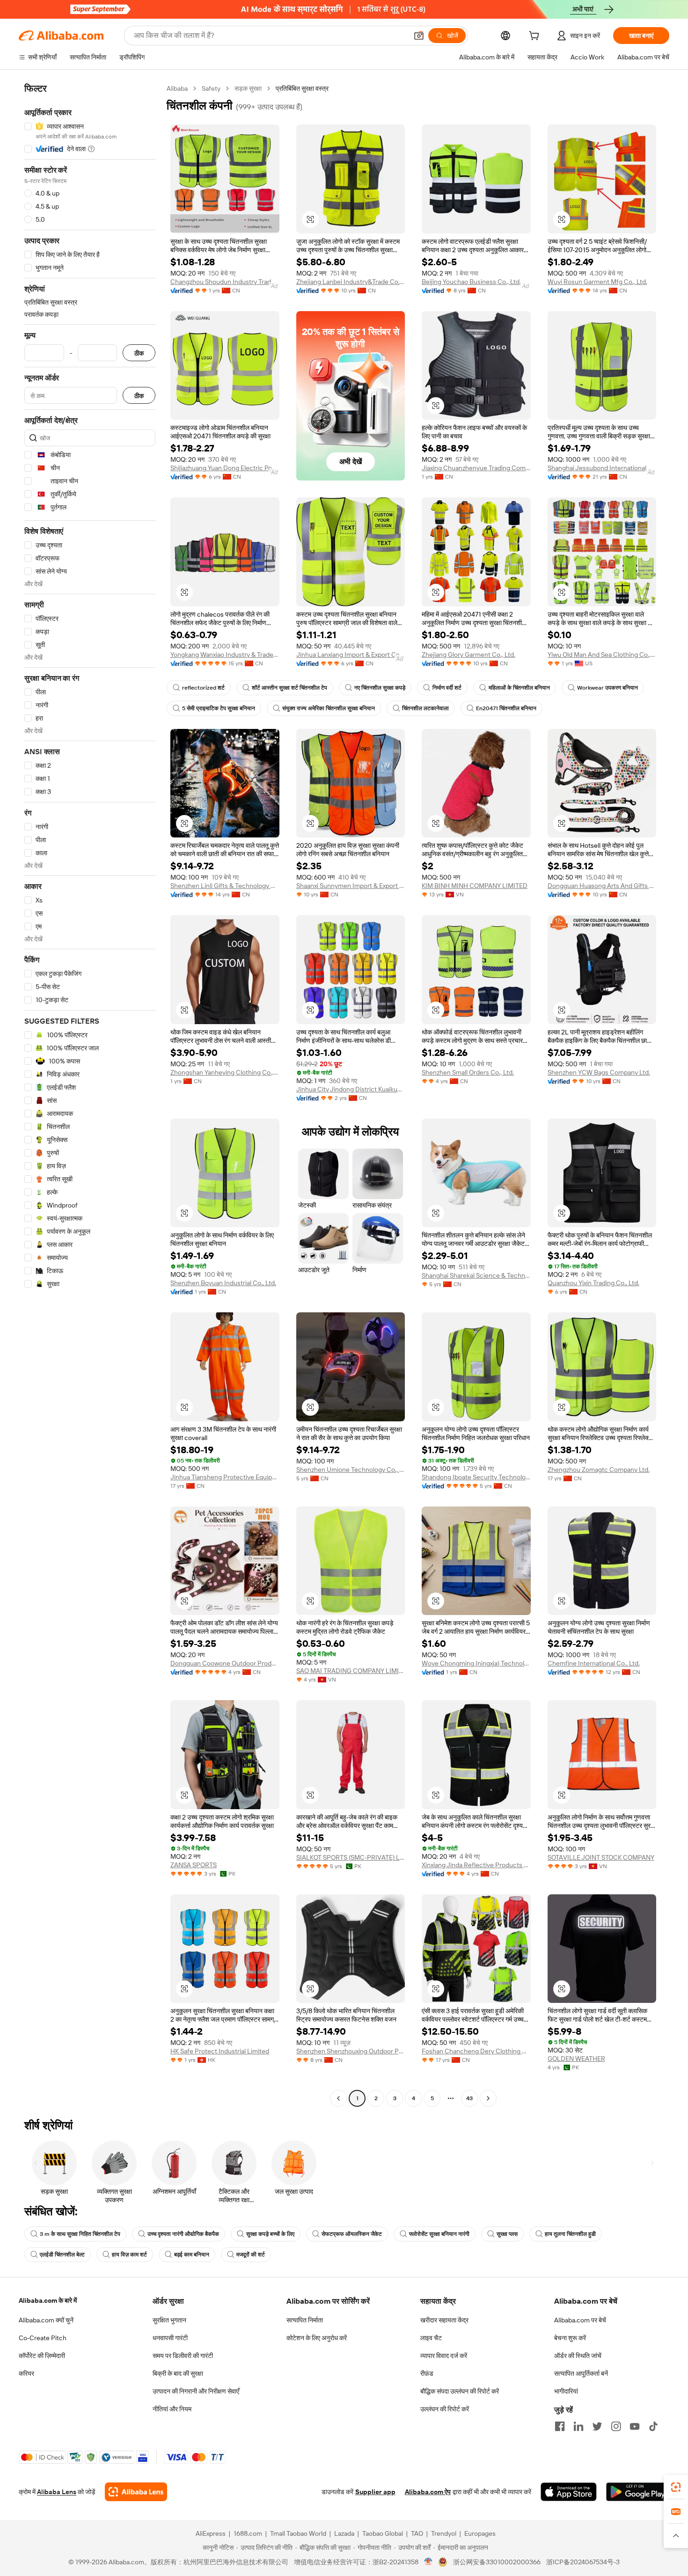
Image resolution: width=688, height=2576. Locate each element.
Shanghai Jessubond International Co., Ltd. (602, 468)
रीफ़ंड (427, 2373)
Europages (480, 2533)
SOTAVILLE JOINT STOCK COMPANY (601, 1857)
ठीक (139, 353)
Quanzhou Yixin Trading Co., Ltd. (593, 1283)
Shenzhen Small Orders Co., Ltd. (468, 1072)
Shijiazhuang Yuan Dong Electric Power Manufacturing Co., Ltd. (225, 468)
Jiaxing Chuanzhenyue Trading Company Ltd (476, 468)
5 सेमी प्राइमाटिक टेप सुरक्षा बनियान (219, 708)
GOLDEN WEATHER (576, 2059)
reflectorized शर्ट (203, 688)
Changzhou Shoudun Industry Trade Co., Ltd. (225, 282)
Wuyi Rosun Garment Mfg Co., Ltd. (597, 282)
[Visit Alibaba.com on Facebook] (560, 2426)
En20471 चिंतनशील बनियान (506, 708)
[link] (676, 2487)
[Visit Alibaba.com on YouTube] (635, 2426)
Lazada (344, 2533)
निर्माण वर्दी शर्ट (447, 688)
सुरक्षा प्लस (507, 2234)
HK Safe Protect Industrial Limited (220, 2051)
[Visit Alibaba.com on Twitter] (597, 2426)
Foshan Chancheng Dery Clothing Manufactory (476, 2051)
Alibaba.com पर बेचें (580, 2320)
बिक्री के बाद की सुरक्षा (178, 2373)
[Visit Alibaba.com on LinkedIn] (578, 2426)
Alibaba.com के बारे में (48, 2300)
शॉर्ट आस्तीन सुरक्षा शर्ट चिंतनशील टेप (289, 688)
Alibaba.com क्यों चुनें (46, 2320)
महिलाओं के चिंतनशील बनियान (519, 688)
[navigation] (90, 1095)
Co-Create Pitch (43, 2338)
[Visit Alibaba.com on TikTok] (653, 2426)
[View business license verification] (428, 2562)
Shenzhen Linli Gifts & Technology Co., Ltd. (225, 886)
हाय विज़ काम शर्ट (129, 2255)
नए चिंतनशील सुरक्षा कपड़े (380, 688)
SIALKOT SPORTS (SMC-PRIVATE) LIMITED (351, 1857)
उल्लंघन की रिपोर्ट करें (445, 2409)
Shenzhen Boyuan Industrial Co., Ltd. (223, 1283)
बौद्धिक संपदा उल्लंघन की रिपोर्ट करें (460, 2391)
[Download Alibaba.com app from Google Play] (638, 2492)
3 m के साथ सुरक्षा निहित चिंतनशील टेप (80, 2234)
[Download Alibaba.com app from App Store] (569, 2492)
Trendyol (444, 2533)
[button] (419, 36)
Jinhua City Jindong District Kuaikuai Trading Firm (351, 1089)
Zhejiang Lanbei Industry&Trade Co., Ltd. (351, 282)
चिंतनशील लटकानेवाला (425, 708)
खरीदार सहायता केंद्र (444, 2320)
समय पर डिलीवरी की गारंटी (183, 2356)
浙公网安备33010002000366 (497, 2562)
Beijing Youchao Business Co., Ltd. (471, 282)
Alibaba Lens (57, 2492)
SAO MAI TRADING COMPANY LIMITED (351, 1671)
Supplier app (375, 2492)
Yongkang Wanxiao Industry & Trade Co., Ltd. (225, 655)
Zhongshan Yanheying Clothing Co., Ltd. (225, 1072)
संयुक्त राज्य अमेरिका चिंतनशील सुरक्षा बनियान (329, 708)
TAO (417, 2533)
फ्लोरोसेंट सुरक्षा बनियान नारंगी (439, 2234)
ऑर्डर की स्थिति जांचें (578, 2356)
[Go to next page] (488, 2098)
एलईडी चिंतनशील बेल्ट (62, 2255)
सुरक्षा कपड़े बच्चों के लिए (270, 2234)
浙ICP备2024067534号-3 (583, 2562)
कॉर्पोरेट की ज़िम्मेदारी (42, 2356)
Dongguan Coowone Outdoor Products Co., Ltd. (225, 1663)
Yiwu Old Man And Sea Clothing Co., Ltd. (602, 655)
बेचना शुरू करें (570, 2338)
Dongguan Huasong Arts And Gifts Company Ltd (602, 886)
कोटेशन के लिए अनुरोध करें (317, 2338)
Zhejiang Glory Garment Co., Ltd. (468, 655)
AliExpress (211, 2533)
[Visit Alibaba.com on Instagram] (616, 2426)
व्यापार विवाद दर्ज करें (444, 2356)
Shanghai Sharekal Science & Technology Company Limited (476, 1275)
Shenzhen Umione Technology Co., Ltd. (351, 1470)
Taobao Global (383, 2533)
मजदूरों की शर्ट (251, 2255)
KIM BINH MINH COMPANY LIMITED (475, 886)
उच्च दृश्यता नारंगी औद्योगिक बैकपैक (183, 2234)
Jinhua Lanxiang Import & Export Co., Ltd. (351, 655)
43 (469, 2098)
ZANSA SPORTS (194, 1865)
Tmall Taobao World (298, 2533)
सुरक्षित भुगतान (169, 2320)
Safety (211, 88)
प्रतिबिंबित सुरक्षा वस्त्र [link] (302, 88)
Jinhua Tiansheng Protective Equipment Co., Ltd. (225, 1477)
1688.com (248, 2533)
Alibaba (177, 88)
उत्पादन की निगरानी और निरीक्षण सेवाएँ (196, 2391)
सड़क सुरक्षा (248, 88)
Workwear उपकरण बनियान (607, 688)
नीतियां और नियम (172, 2409)
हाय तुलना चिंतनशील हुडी (570, 2234)
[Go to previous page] (338, 2098)
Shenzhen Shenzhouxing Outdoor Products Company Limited (351, 2051)
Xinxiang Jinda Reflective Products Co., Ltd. (476, 1865)
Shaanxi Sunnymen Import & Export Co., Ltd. (351, 886)
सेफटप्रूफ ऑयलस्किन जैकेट (352, 2234)
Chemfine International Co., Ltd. (594, 1663)
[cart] (536, 37)
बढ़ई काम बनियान (192, 2255)
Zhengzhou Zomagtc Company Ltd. (599, 1470)
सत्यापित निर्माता (305, 2320)
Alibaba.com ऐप (428, 2492)
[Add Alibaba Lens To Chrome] (136, 2492)
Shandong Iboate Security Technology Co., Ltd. (476, 1477)
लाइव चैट (431, 2338)
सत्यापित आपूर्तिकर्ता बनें (581, 2373)
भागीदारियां (566, 2391)
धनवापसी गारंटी (170, 2338)
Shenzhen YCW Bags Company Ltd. (599, 1072)
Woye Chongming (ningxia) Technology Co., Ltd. (476, 1663)
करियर (26, 2373)
